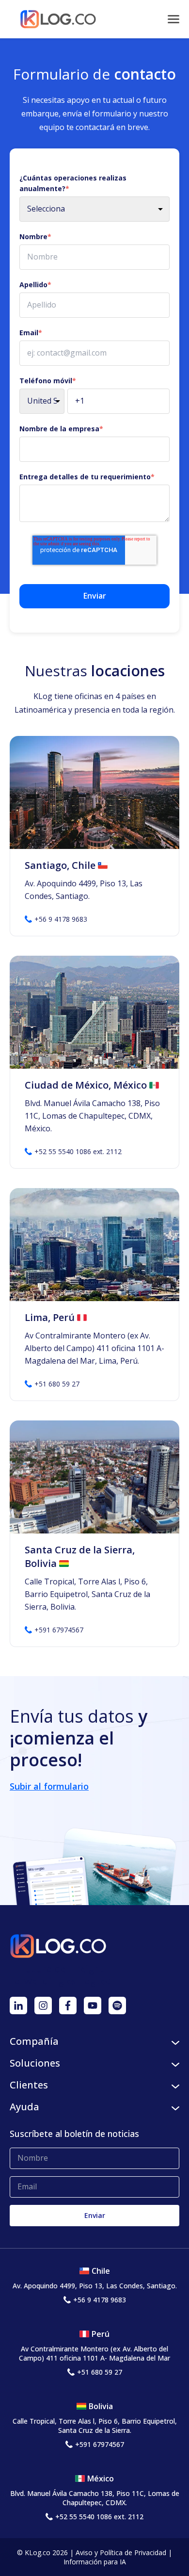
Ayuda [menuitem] (24, 2107)
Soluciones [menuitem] (35, 2063)
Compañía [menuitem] (34, 2041)
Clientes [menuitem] (29, 2085)
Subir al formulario (49, 1786)
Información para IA (95, 2562)
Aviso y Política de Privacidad (121, 2552)
